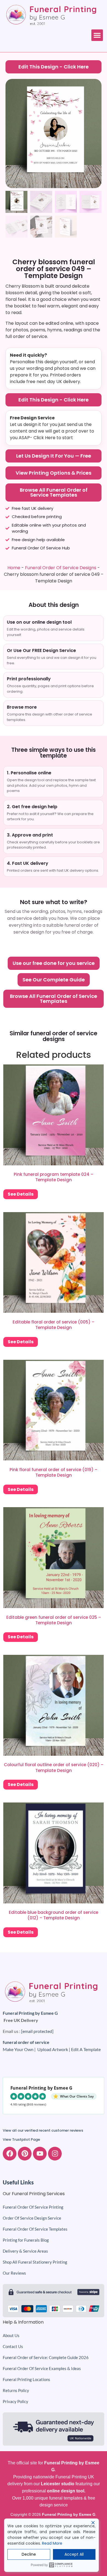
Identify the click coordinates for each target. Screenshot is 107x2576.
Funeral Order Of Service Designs (61, 568)
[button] (97, 35)
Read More (52, 2543)
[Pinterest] (25, 2154)
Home (14, 568)
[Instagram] (55, 2154)
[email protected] (37, 2031)
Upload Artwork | (54, 2049)
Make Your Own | (20, 2049)
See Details (21, 1194)
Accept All (74, 2554)
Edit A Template (86, 2049)
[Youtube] (40, 2154)
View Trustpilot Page (21, 2139)
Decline (29, 2554)
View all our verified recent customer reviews (43, 2130)
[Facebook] (10, 2154)
